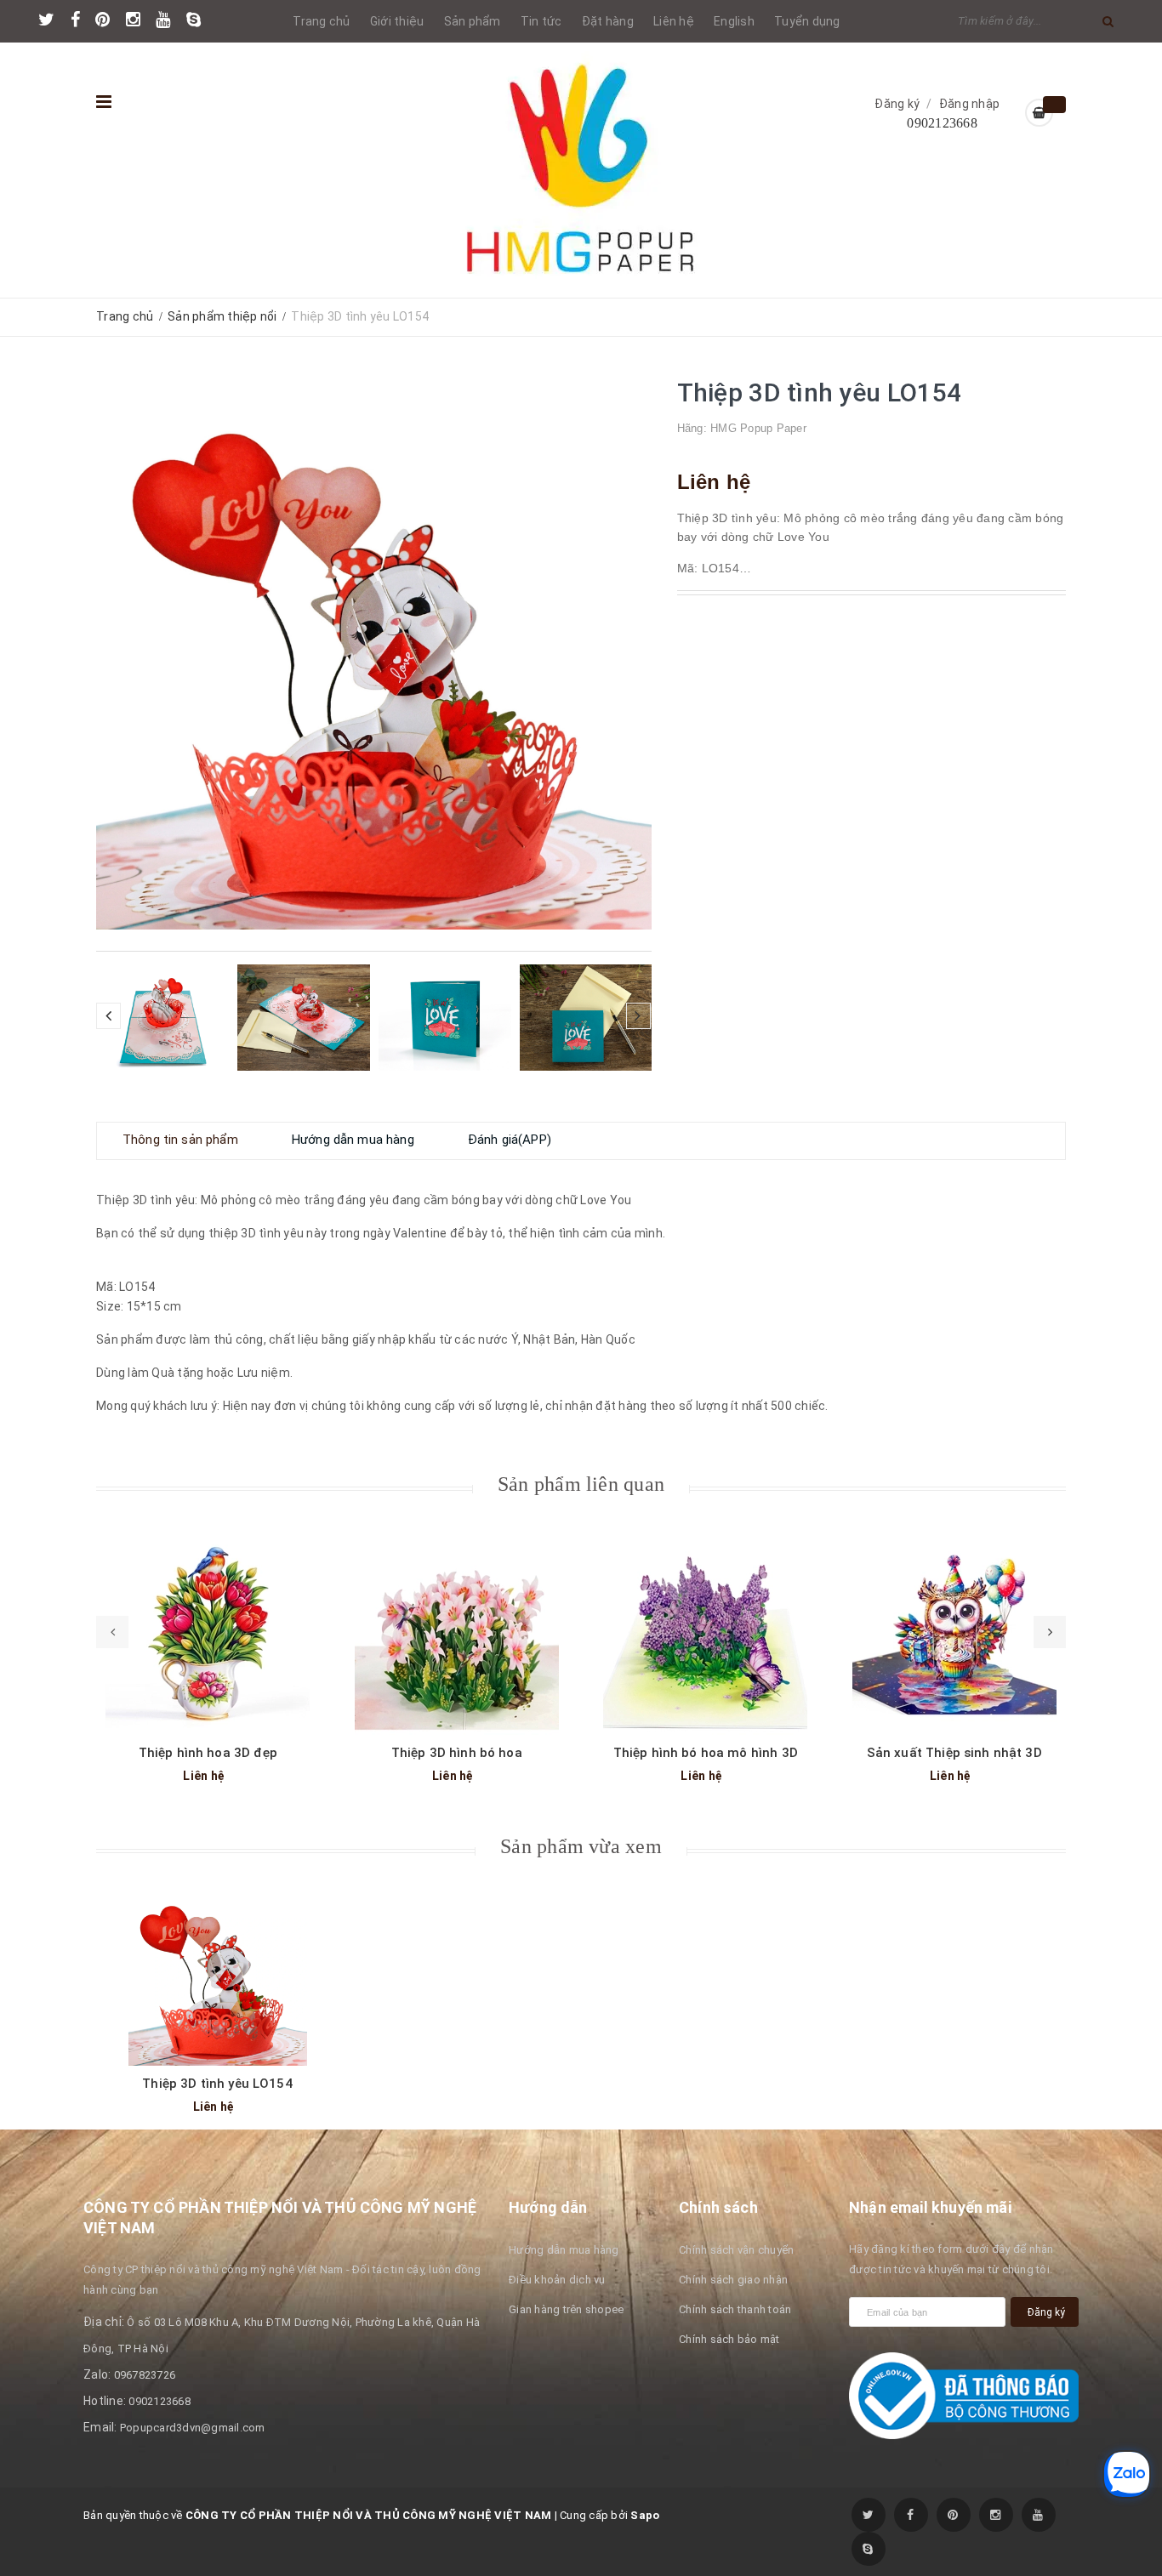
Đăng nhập (969, 104)
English (734, 21)
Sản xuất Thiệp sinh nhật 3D (954, 1753)
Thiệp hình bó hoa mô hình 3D (706, 1753)
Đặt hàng (608, 21)
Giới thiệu (397, 21)
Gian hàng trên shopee (566, 2309)
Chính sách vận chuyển (736, 2250)
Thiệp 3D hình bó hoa (457, 1753)
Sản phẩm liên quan (581, 1484)
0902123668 (942, 123)
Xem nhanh (208, 1619)
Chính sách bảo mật (729, 2339)
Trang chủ (321, 21)
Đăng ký (897, 104)
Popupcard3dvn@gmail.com (193, 2428)
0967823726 (145, 2375)
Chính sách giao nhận (733, 2280)
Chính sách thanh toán (735, 2309)
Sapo (645, 2515)
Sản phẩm (473, 21)
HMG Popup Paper (758, 428)
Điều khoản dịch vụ (557, 2280)
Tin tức (541, 21)
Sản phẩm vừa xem (581, 1846)
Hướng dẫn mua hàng (564, 2250)
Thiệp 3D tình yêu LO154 (217, 2084)
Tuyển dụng (807, 21)
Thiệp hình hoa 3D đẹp (208, 1753)
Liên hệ (674, 21)
